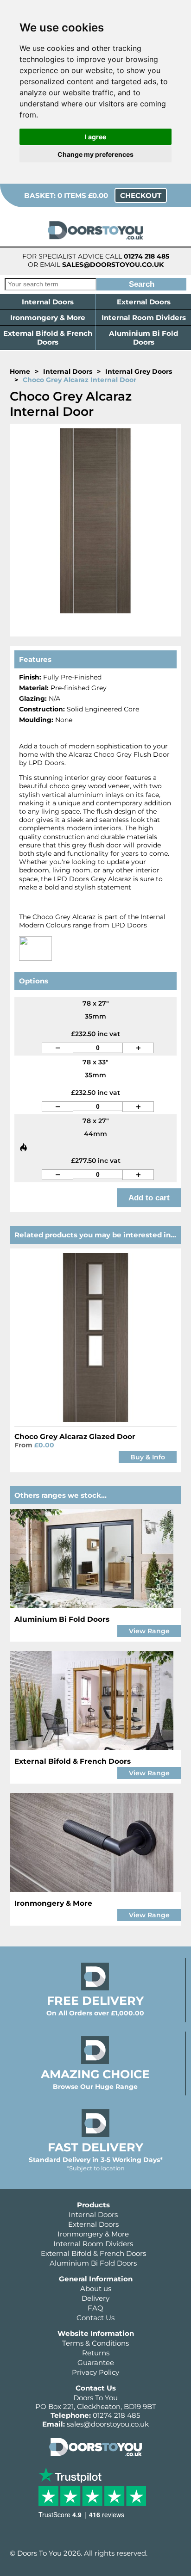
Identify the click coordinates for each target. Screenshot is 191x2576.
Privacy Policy (95, 2372)
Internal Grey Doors (139, 371)
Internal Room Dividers (144, 318)
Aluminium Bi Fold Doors (143, 338)
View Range (149, 1631)
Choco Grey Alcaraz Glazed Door (75, 1436)
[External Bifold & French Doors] (96, 1700)
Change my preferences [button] (95, 154)
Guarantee (96, 2363)
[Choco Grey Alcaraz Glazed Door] (96, 1337)
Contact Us (95, 2318)
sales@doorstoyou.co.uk (113, 265)
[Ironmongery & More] (96, 1842)
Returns (96, 2353)
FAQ (95, 2308)
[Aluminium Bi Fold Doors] (96, 1558)
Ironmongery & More (48, 318)
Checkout (141, 195)
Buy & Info (148, 1457)
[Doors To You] (95, 242)
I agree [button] (95, 137)
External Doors (144, 302)
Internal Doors (48, 302)
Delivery (95, 2298)
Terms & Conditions (95, 2343)
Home (20, 371)
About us (96, 2289)
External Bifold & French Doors (48, 338)
